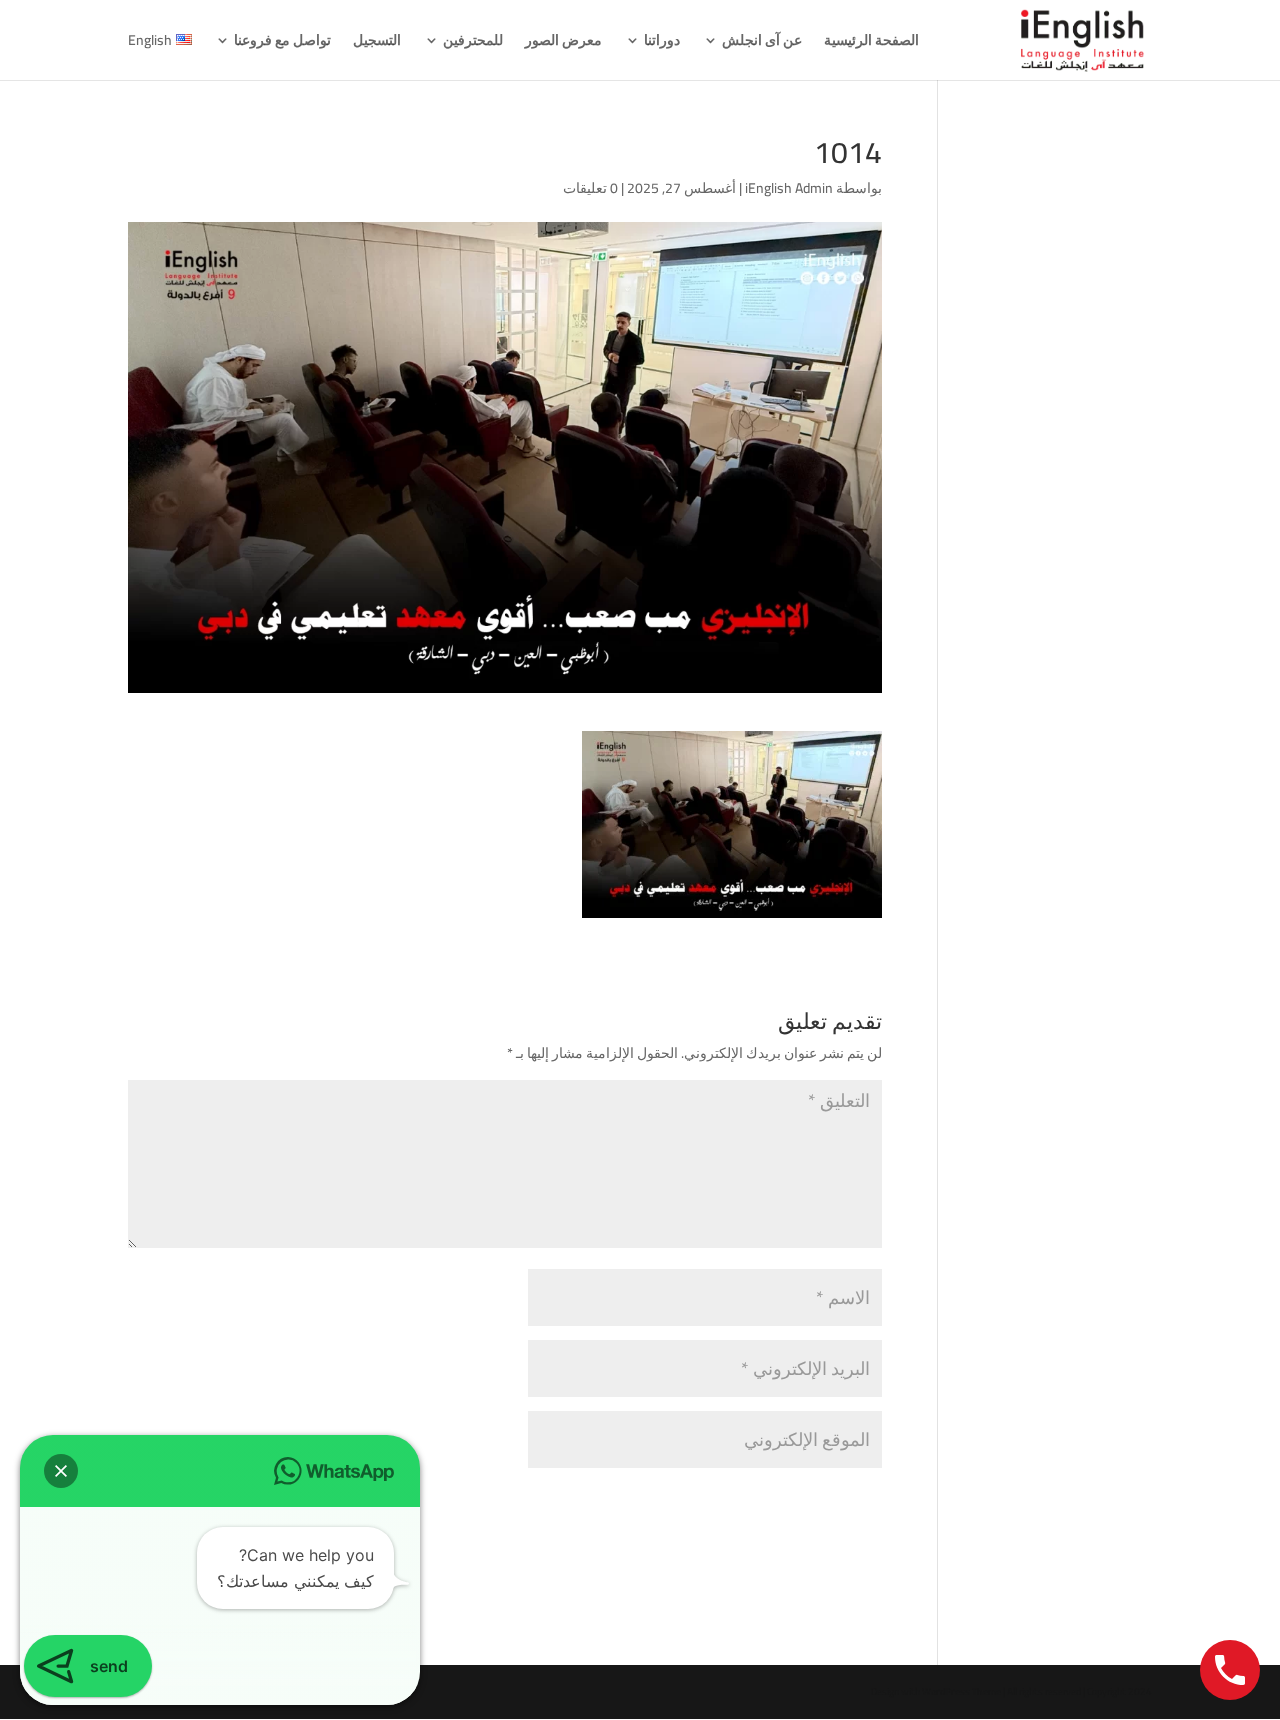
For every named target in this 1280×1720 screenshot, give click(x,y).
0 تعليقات (590, 188)
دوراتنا (662, 43)
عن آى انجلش (762, 43)
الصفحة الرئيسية (871, 43)
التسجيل (377, 43)
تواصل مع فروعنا (282, 43)
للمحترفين (473, 43)
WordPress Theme (961, 1691)
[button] (61, 1471)
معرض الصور (563, 43)
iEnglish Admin (789, 188)
